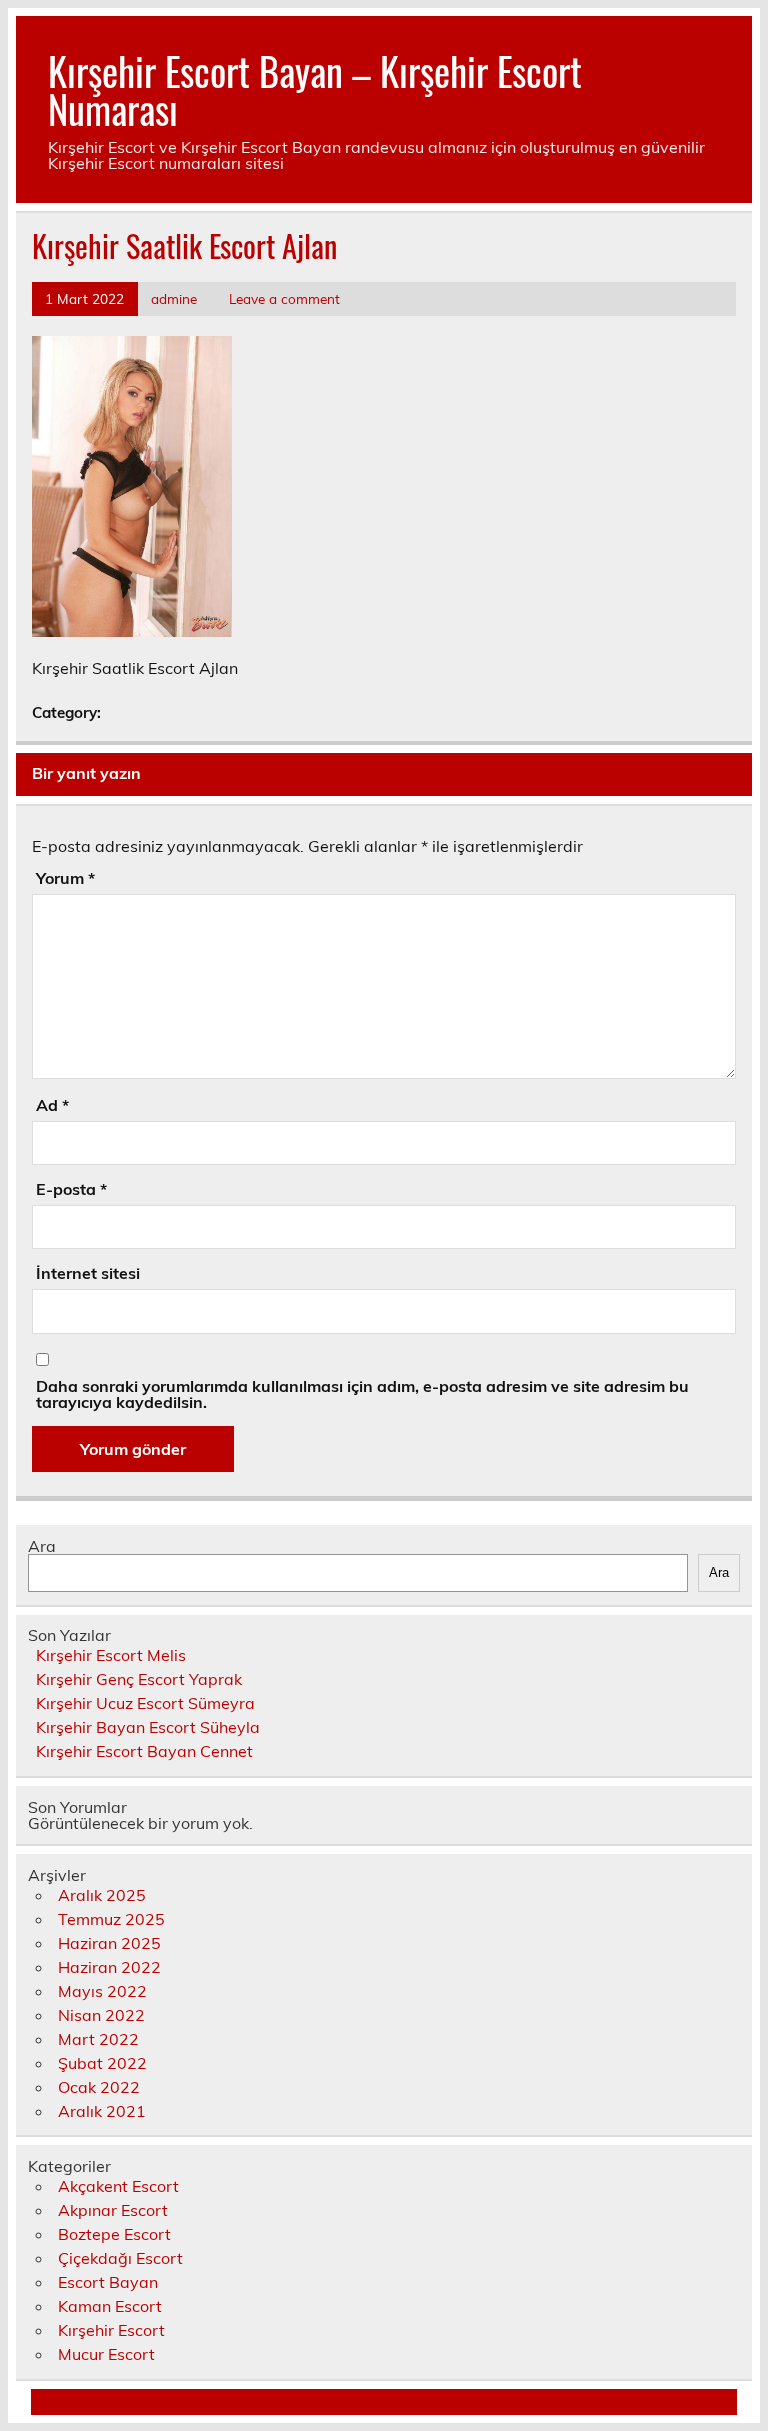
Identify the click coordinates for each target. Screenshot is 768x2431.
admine (174, 298)
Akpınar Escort (113, 2210)
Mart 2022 (98, 2039)
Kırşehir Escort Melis (111, 1655)
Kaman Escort (110, 2306)
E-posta (71, 1189)
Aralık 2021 (102, 2111)
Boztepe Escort (114, 2234)
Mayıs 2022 (102, 1991)
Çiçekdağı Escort (120, 2258)
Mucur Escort (106, 2354)
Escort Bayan (108, 2282)
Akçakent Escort (118, 2186)
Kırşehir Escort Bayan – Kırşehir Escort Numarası (315, 89)
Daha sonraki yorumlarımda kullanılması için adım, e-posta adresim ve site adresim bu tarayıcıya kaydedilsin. (362, 1394)
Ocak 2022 (99, 2087)
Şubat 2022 (102, 2063)
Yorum (65, 878)
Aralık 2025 (102, 1895)
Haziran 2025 (109, 1943)
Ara (42, 1546)
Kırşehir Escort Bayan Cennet (144, 1751)
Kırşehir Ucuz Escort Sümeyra (145, 1703)
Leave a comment (284, 298)
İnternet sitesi (88, 1273)
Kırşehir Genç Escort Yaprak (139, 1679)
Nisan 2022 (101, 2015)
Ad (52, 1105)
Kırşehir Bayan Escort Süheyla (148, 1727)
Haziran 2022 (109, 1967)
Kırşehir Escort (111, 2330)
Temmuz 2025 (111, 1919)
